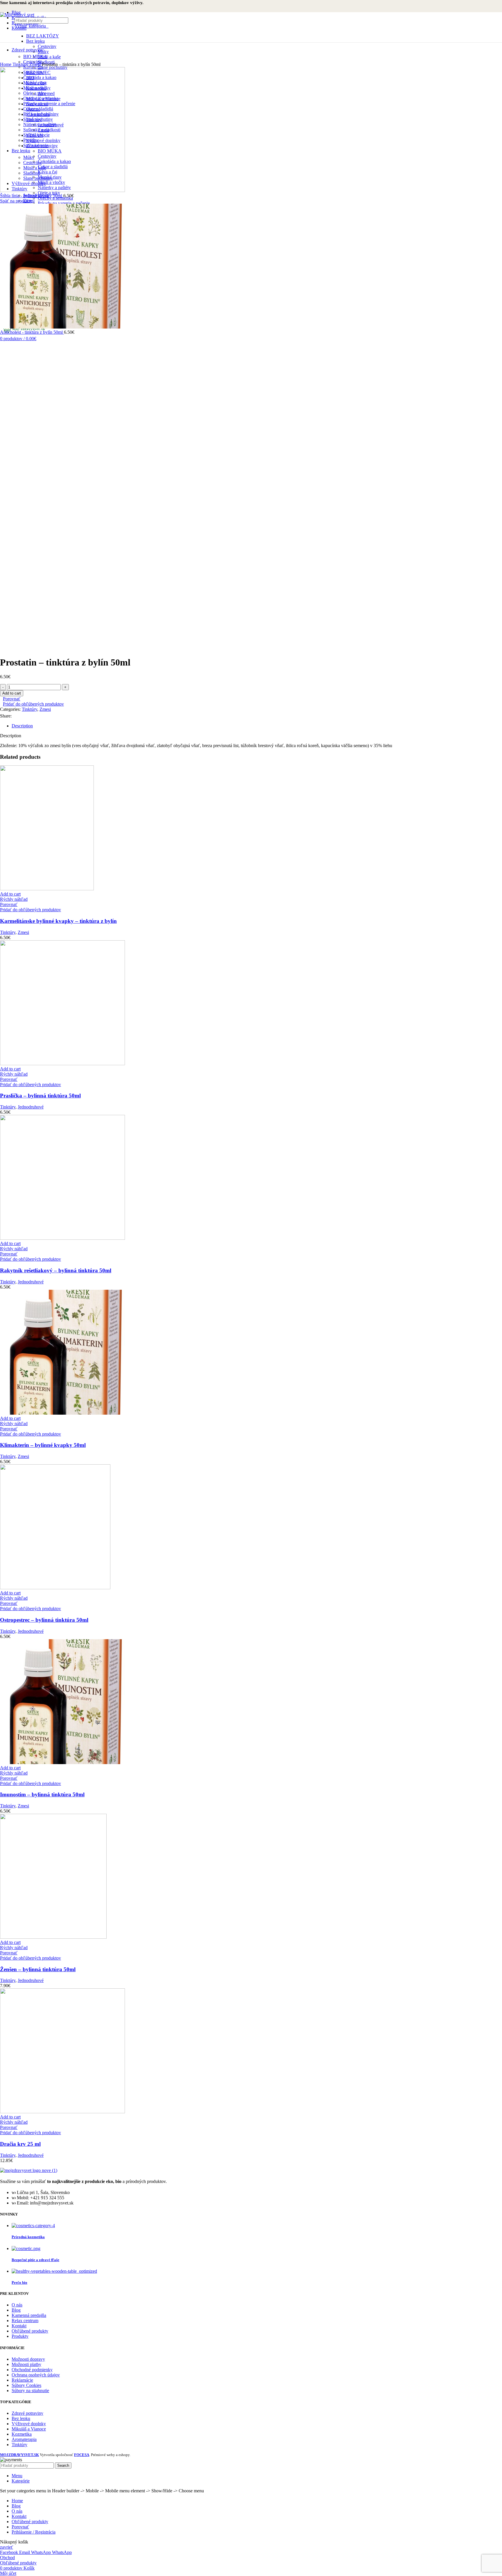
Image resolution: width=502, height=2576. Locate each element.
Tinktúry (21, 64)
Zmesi (36, 64)
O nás (17, 2305)
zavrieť (7, 2547)
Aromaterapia (24, 2439)
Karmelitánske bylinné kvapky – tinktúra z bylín (58, 921)
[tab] (257, 726)
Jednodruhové (31, 1107)
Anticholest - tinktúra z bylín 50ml (32, 332)
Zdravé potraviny (27, 2413)
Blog (16, 2310)
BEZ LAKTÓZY (43, 36)
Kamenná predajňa (29, 2315)
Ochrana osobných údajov (36, 2375)
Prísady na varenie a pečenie (64, 203)
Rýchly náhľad (14, 899)
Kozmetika (22, 2434)
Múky (43, 52)
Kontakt (19, 2326)
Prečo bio (19, 2282)
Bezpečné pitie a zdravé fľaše (35, 2260)
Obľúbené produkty (30, 2331)
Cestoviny (47, 46)
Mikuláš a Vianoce (29, 2429)
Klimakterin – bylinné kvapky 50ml (43, 1445)
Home (6, 64)
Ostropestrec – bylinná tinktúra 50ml (44, 1620)
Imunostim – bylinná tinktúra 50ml (42, 1794)
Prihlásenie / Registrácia (34, 2532)
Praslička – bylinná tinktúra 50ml (40, 1096)
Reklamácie (22, 2380)
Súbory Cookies (26, 2385)
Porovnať (20, 2527)
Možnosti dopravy (28, 2359)
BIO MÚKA (35, 56)
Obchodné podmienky (32, 2370)
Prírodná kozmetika (28, 2237)
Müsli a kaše (49, 57)
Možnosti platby (26, 2364)
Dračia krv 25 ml (20, 2144)
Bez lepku (35, 41)
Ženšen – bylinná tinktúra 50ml (38, 1969)
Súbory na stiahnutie (30, 2391)
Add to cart (12, 693)
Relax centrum (25, 2321)
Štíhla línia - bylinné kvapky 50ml (32, 196)
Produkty (20, 2336)
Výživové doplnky (29, 2424)
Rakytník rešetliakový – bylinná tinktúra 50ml (56, 1270)
